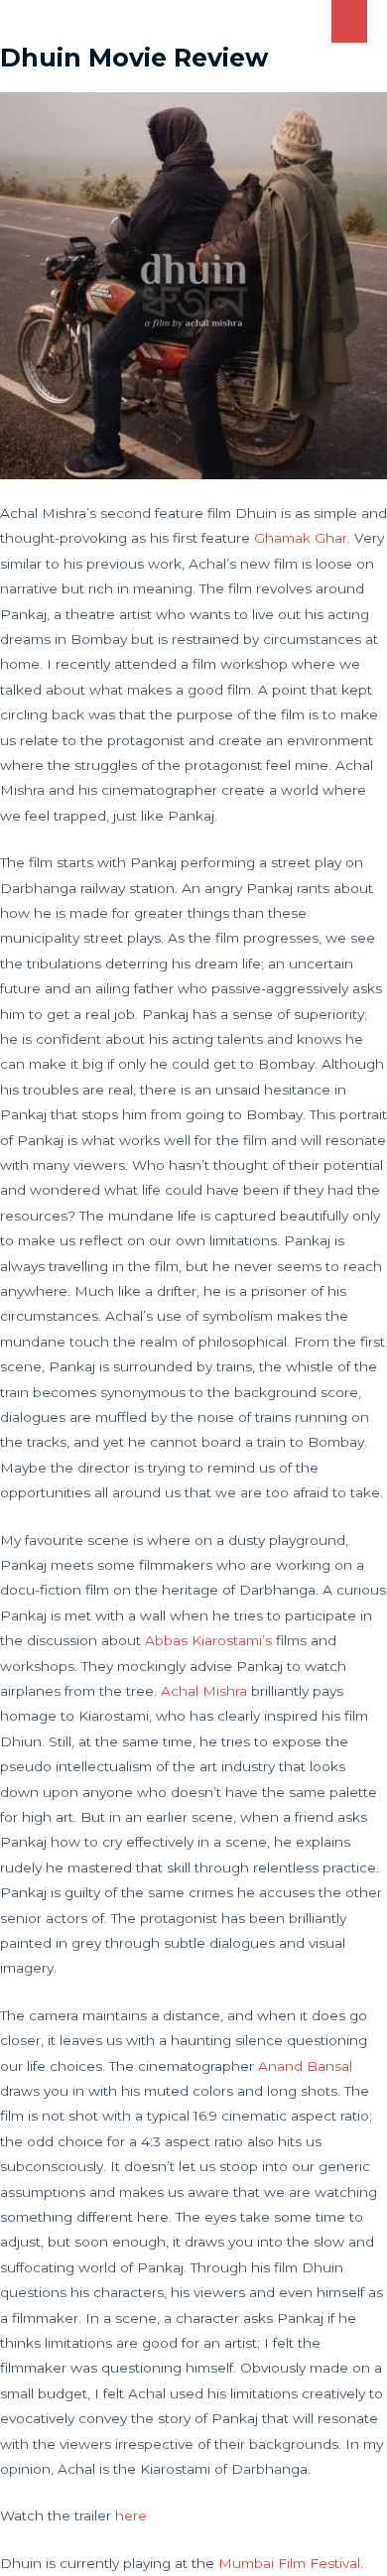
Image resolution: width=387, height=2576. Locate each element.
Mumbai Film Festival (289, 2563)
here (131, 2515)
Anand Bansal (305, 2066)
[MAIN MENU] (350, 21)
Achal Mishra (204, 1691)
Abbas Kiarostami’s (208, 1640)
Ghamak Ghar (301, 538)
